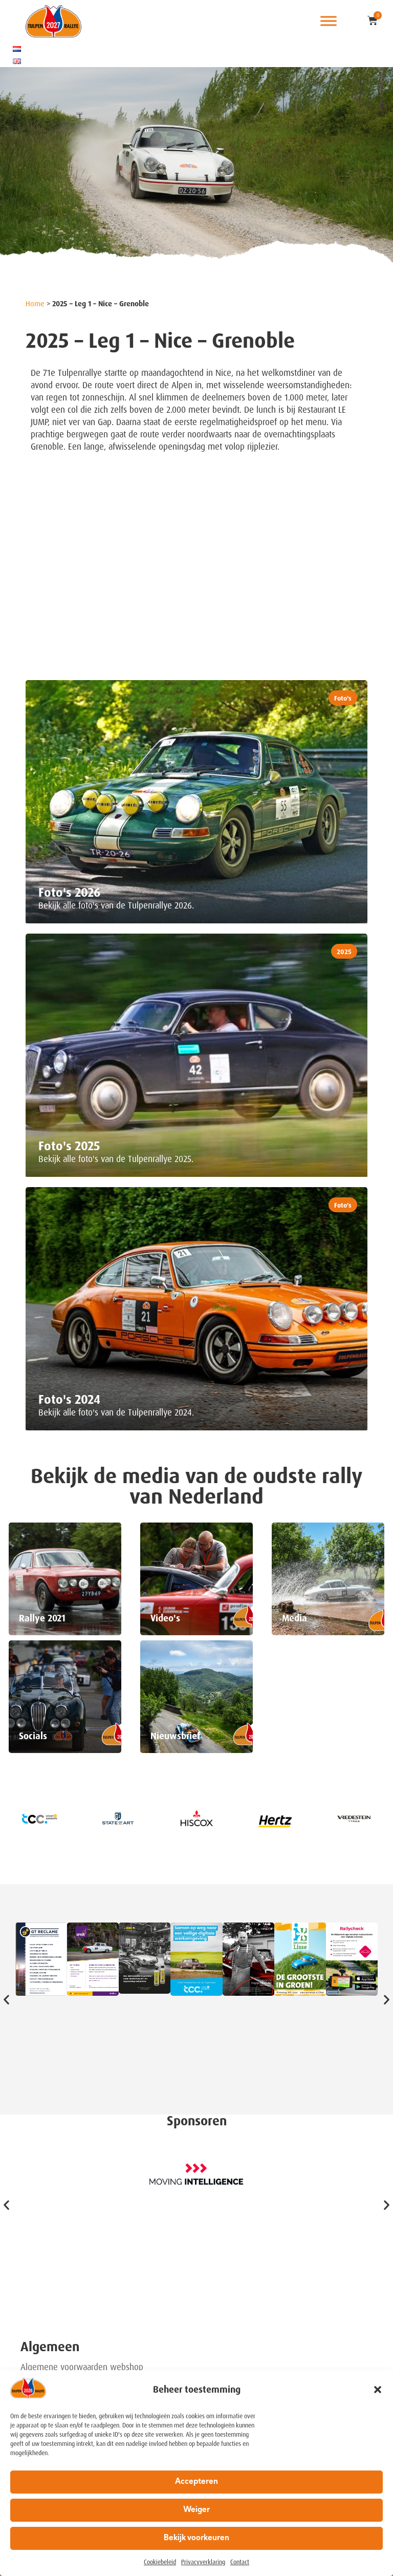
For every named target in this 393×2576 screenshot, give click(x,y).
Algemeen (50, 2347)
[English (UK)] (17, 61)
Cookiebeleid (160, 2562)
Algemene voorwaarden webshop (82, 2367)
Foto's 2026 (70, 893)
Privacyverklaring (203, 2562)
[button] (378, 2390)
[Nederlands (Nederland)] (17, 49)
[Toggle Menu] (329, 21)
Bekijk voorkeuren (196, 2538)
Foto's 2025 (69, 1146)
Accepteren (196, 2482)
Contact (240, 2562)
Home (35, 304)
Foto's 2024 (69, 1400)
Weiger (196, 2510)
